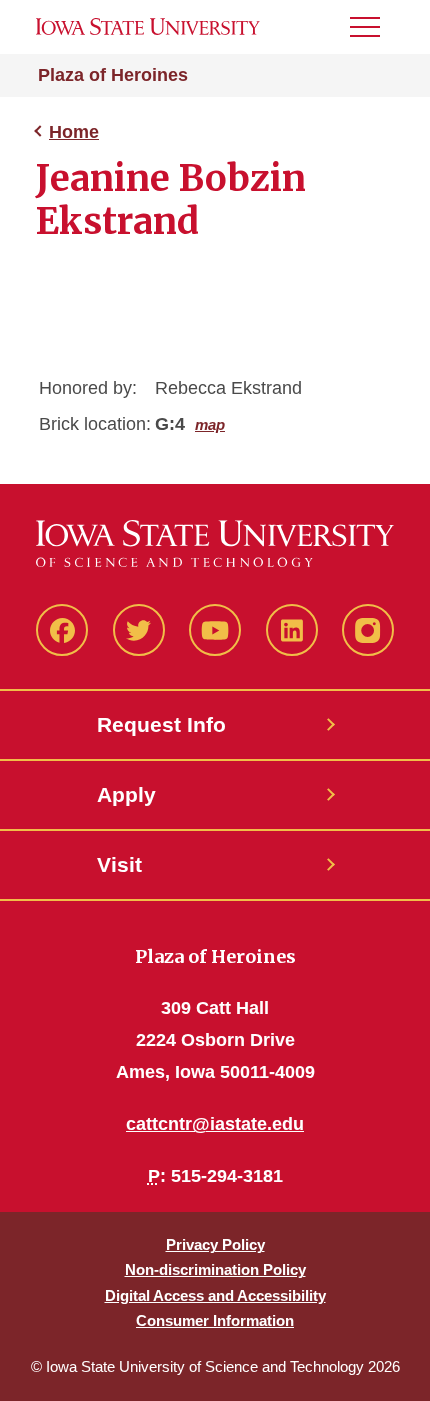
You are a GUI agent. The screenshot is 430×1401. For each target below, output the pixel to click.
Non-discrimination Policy (215, 1269)
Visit (119, 864)
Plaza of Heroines (113, 75)
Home (74, 132)
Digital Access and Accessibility (215, 1295)
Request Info (161, 724)
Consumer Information (215, 1320)
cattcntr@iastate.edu (215, 1124)
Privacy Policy (215, 1244)
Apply (126, 794)
